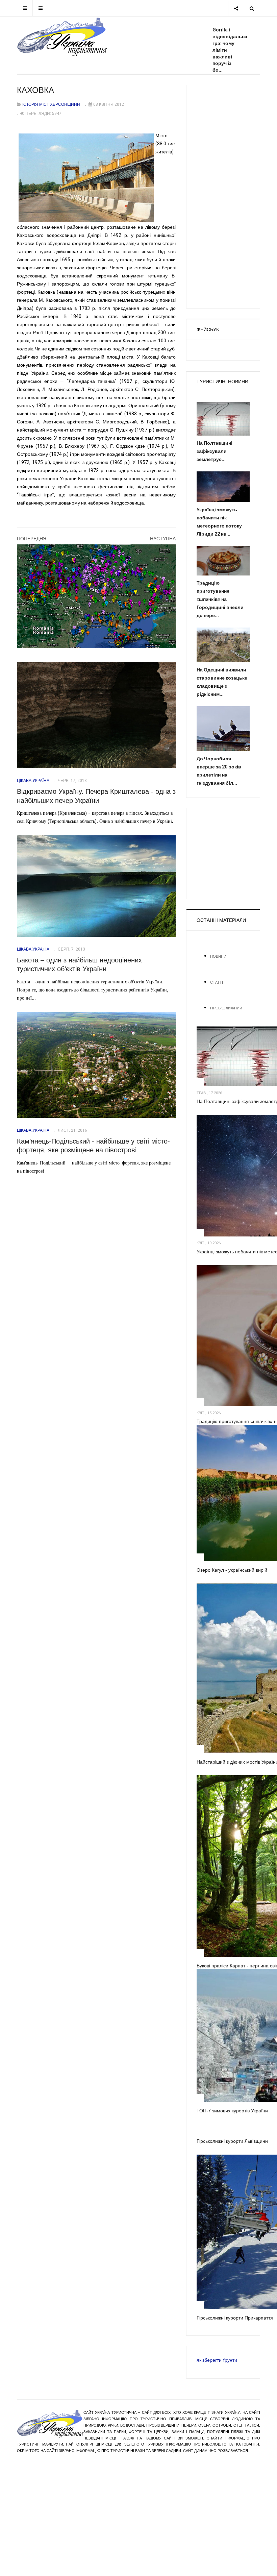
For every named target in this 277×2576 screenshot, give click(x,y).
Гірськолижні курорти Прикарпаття (235, 2318)
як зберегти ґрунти (217, 2360)
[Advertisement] (223, 197)
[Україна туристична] (62, 37)
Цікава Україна (33, 781)
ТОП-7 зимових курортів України (232, 2111)
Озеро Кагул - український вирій (232, 1570)
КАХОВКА (35, 90)
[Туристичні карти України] (96, 596)
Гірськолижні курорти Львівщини (232, 2141)
